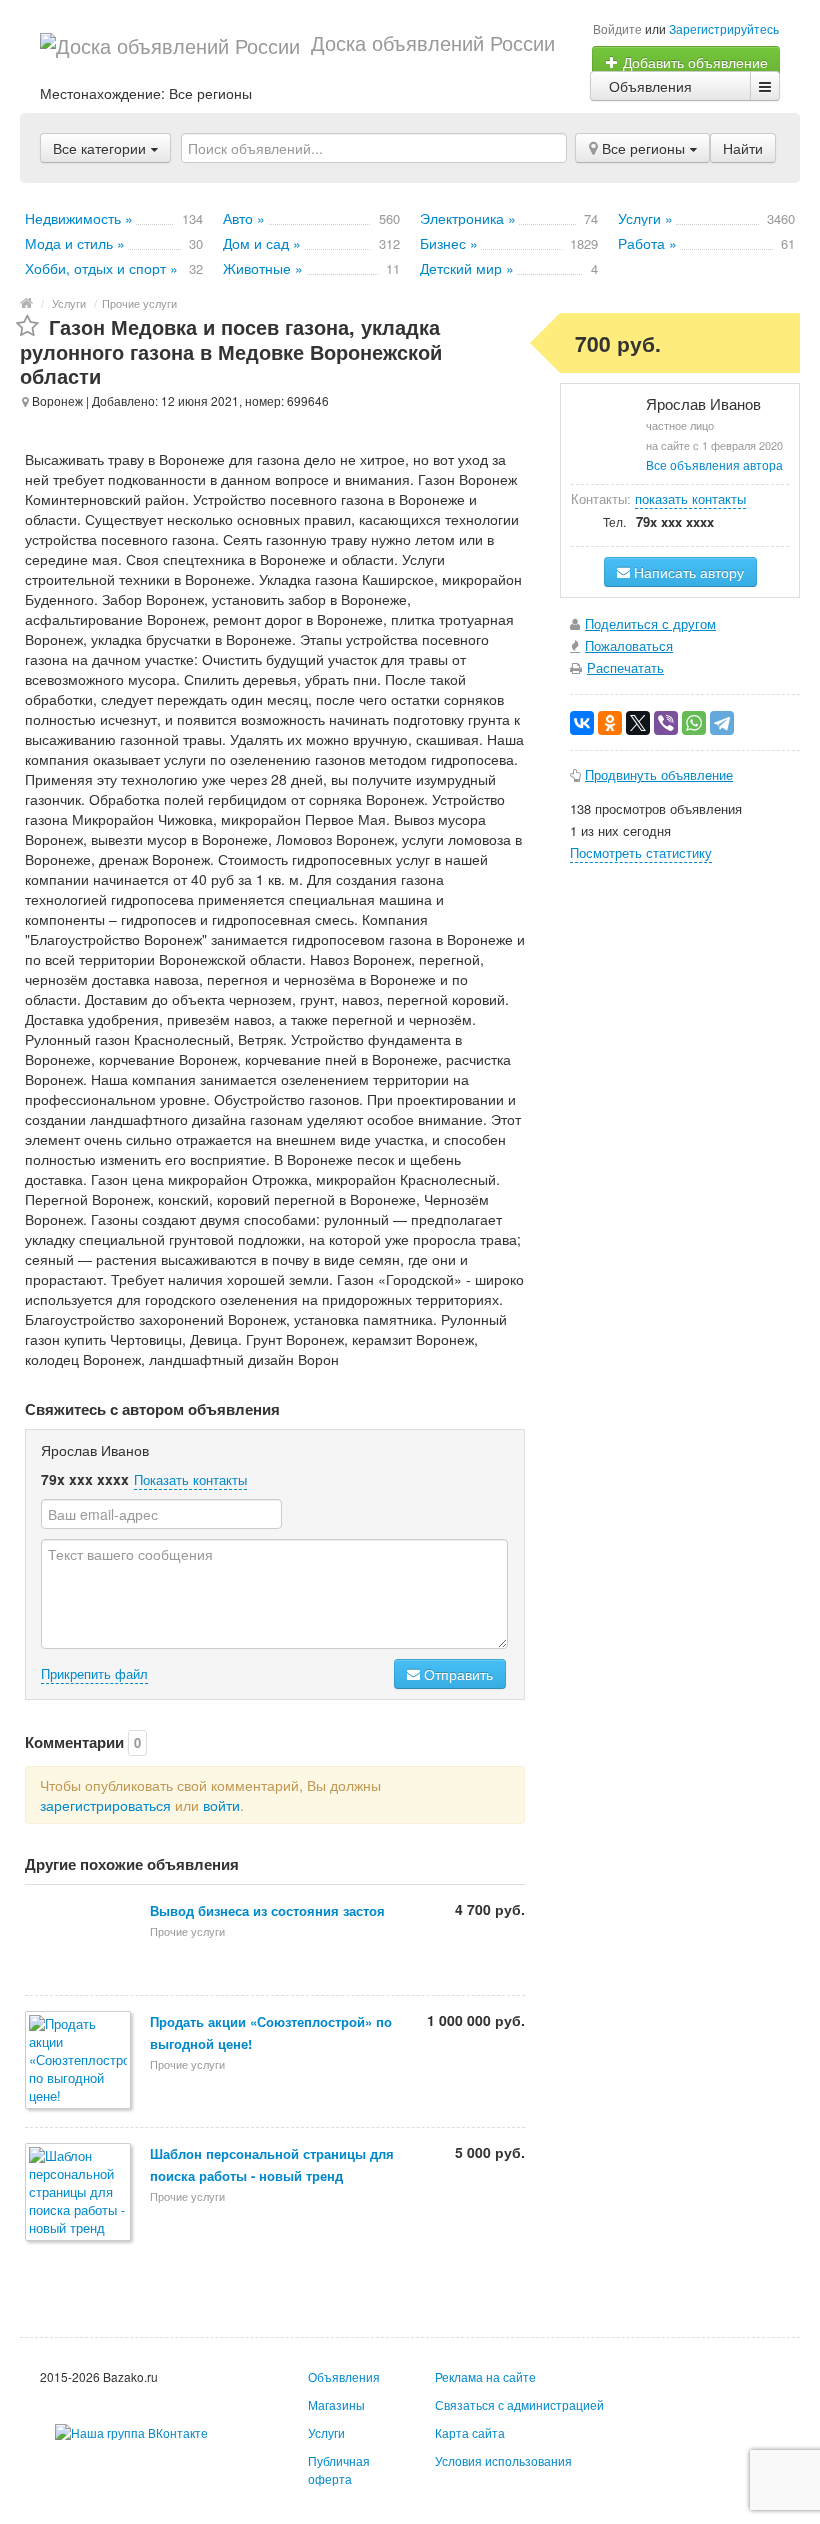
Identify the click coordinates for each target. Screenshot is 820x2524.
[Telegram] (722, 723)
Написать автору (687, 572)
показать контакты (690, 498)
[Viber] (666, 723)
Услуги (69, 303)
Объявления (650, 86)
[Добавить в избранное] (27, 326)
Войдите (617, 28)
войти (221, 1805)
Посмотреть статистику (641, 852)
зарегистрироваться (105, 1805)
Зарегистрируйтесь (724, 28)
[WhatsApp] (694, 723)
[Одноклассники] (610, 723)
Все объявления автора (714, 464)
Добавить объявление (693, 62)
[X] (638, 723)
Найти (743, 148)
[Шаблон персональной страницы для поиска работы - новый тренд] (79, 2193)
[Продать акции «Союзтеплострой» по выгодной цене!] (79, 2061)
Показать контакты (190, 1479)
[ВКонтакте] (582, 723)
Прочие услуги (139, 303)
